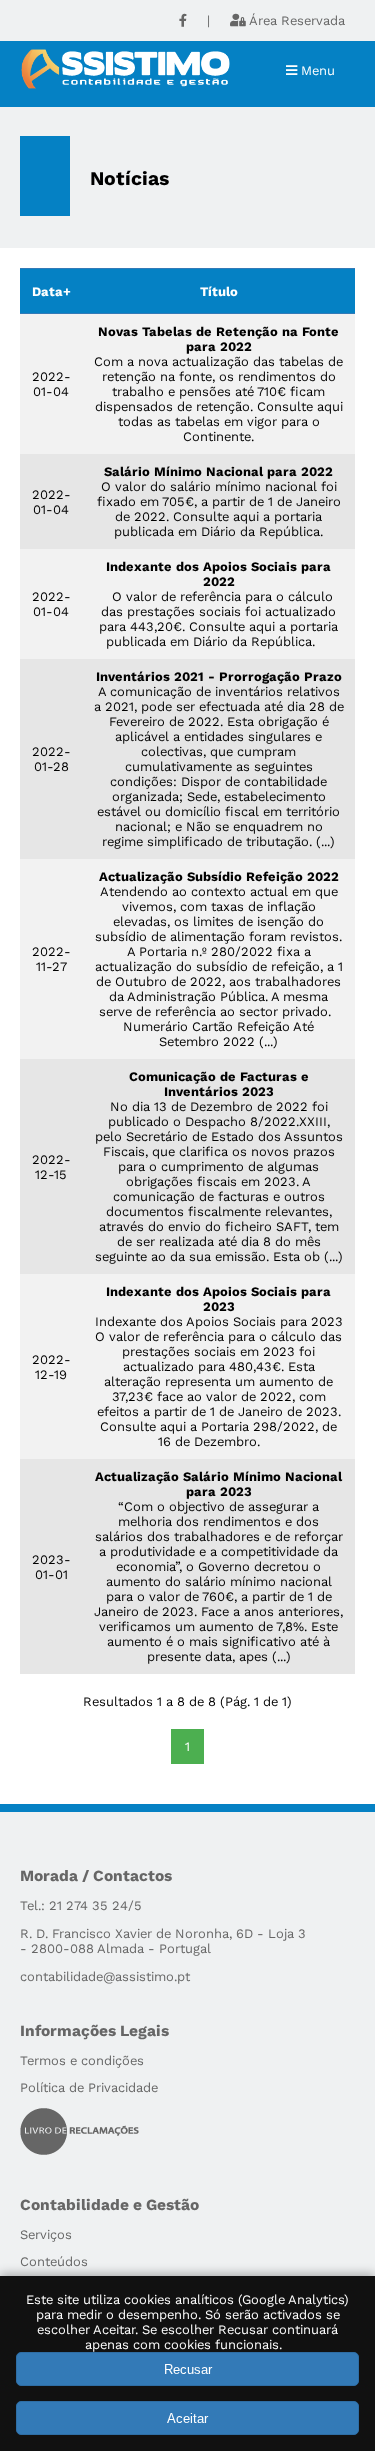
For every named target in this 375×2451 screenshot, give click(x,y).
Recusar (188, 2369)
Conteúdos (54, 2261)
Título (219, 291)
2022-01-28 (51, 759)
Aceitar (187, 2418)
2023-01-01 (51, 1567)
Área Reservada (297, 20)
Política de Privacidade (89, 2087)
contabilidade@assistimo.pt (105, 1976)
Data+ (51, 291)
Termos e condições (82, 2060)
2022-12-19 (51, 1367)
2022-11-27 (51, 959)
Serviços (46, 2234)
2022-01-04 (51, 384)
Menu (316, 70)
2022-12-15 (51, 1167)
